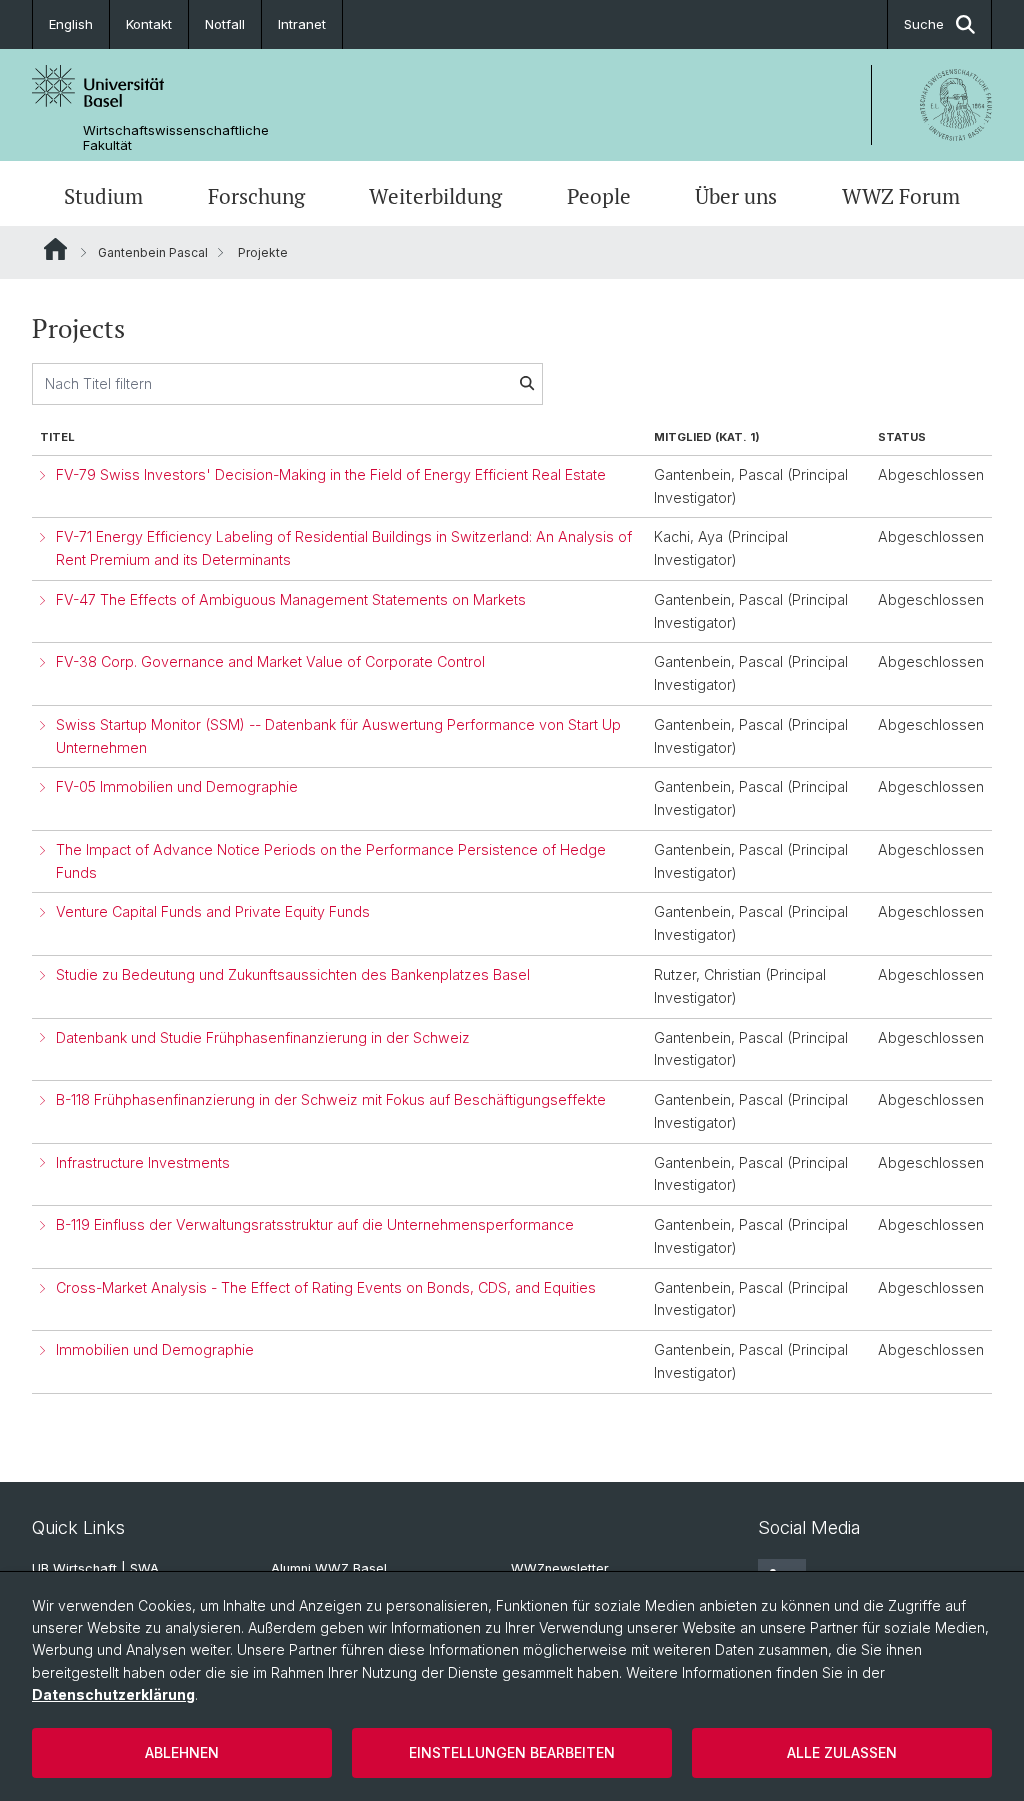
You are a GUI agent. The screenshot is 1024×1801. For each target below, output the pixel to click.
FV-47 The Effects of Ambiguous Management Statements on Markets (291, 599)
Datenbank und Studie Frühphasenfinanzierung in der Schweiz (263, 1037)
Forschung (256, 196)
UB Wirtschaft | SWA (95, 1568)
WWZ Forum (901, 196)
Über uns (736, 196)
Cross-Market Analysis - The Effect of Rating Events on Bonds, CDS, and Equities (326, 1287)
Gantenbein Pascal (153, 252)
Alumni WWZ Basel (329, 1568)
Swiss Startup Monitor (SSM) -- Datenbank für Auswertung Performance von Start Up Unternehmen (338, 736)
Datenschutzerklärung (113, 1694)
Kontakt (149, 24)
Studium (103, 196)
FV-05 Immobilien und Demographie (177, 786)
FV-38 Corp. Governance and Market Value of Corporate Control (270, 661)
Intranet (302, 24)
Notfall (225, 24)
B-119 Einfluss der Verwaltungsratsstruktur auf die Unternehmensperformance (315, 1224)
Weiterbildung (435, 196)
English (71, 24)
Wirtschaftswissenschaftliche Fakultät (176, 138)
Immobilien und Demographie (155, 1349)
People (599, 196)
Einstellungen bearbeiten (512, 1752)
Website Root (55, 249)
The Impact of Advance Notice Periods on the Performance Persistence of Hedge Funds (331, 861)
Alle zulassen (842, 1752)
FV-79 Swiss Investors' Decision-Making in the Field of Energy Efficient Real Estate (331, 474)
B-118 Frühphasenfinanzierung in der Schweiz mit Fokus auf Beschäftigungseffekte (331, 1099)
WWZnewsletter (560, 1568)
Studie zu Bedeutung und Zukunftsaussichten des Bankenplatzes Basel (293, 974)
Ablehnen (182, 1752)
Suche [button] (924, 24)
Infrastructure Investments (143, 1162)
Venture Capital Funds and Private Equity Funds (213, 911)
